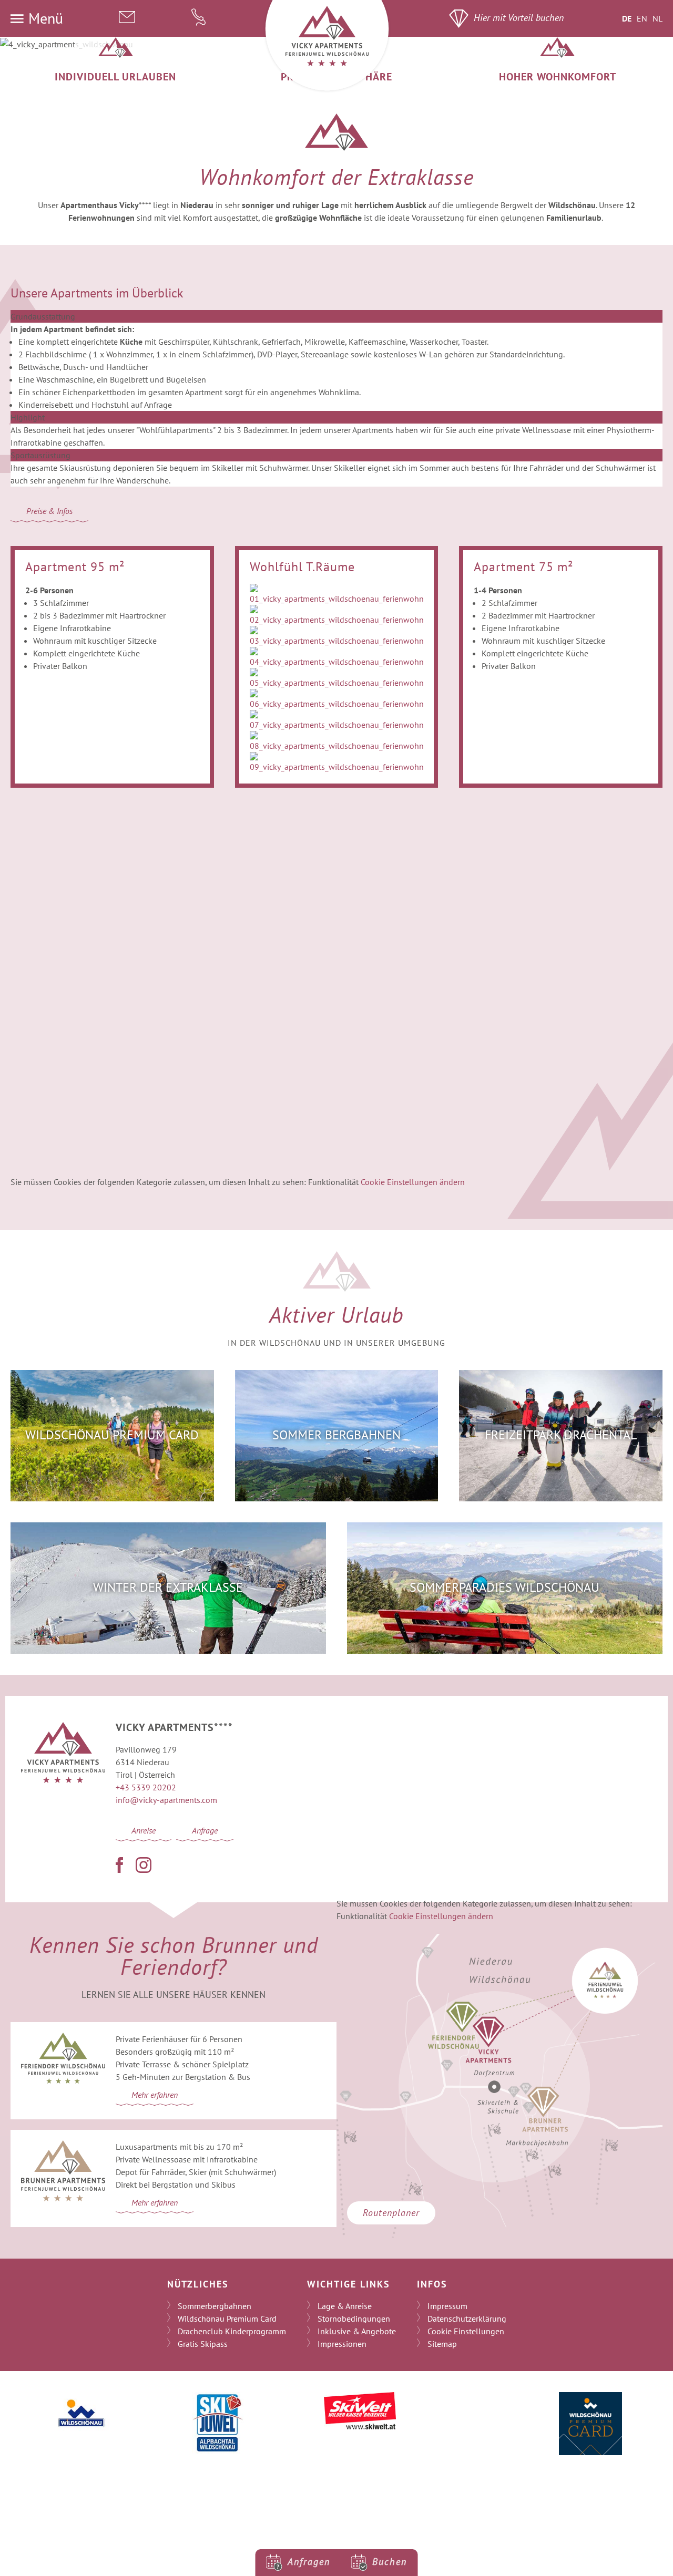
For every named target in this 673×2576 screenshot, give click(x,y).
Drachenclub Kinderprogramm (232, 2331)
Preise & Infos (49, 511)
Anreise (144, 1830)
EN (642, 18)
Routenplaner (391, 2213)
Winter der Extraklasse (168, 1587)
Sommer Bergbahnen (336, 1435)
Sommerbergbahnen (215, 2306)
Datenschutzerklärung (467, 2319)
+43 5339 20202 (146, 1787)
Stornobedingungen (354, 2319)
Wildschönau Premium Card (112, 1435)
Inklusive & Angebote (357, 2331)
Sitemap (442, 2344)
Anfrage (205, 1830)
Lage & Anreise (345, 2306)
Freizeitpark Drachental (561, 1435)
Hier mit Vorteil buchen (519, 18)
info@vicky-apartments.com (166, 1800)
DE (627, 18)
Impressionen (342, 2344)
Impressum (447, 2306)
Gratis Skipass (203, 2344)
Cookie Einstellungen (466, 2331)
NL (657, 18)
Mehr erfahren (155, 2095)
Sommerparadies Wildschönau (504, 1587)
